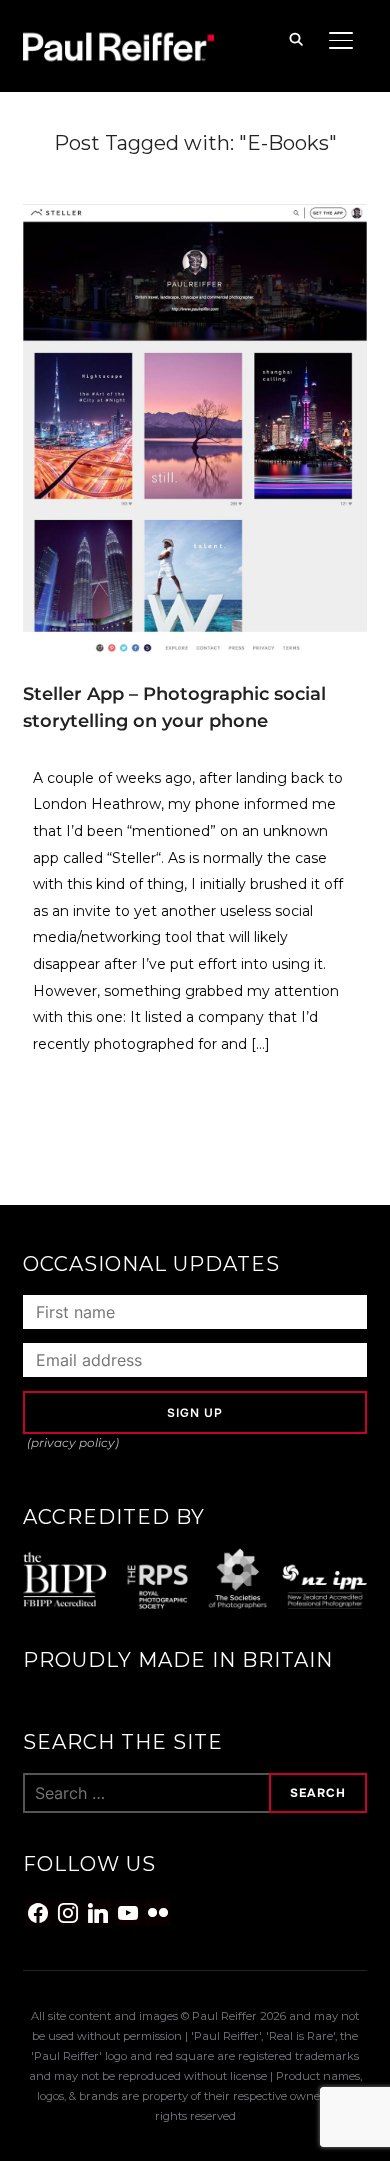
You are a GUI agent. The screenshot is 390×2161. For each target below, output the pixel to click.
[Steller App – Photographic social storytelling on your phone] (194, 216)
